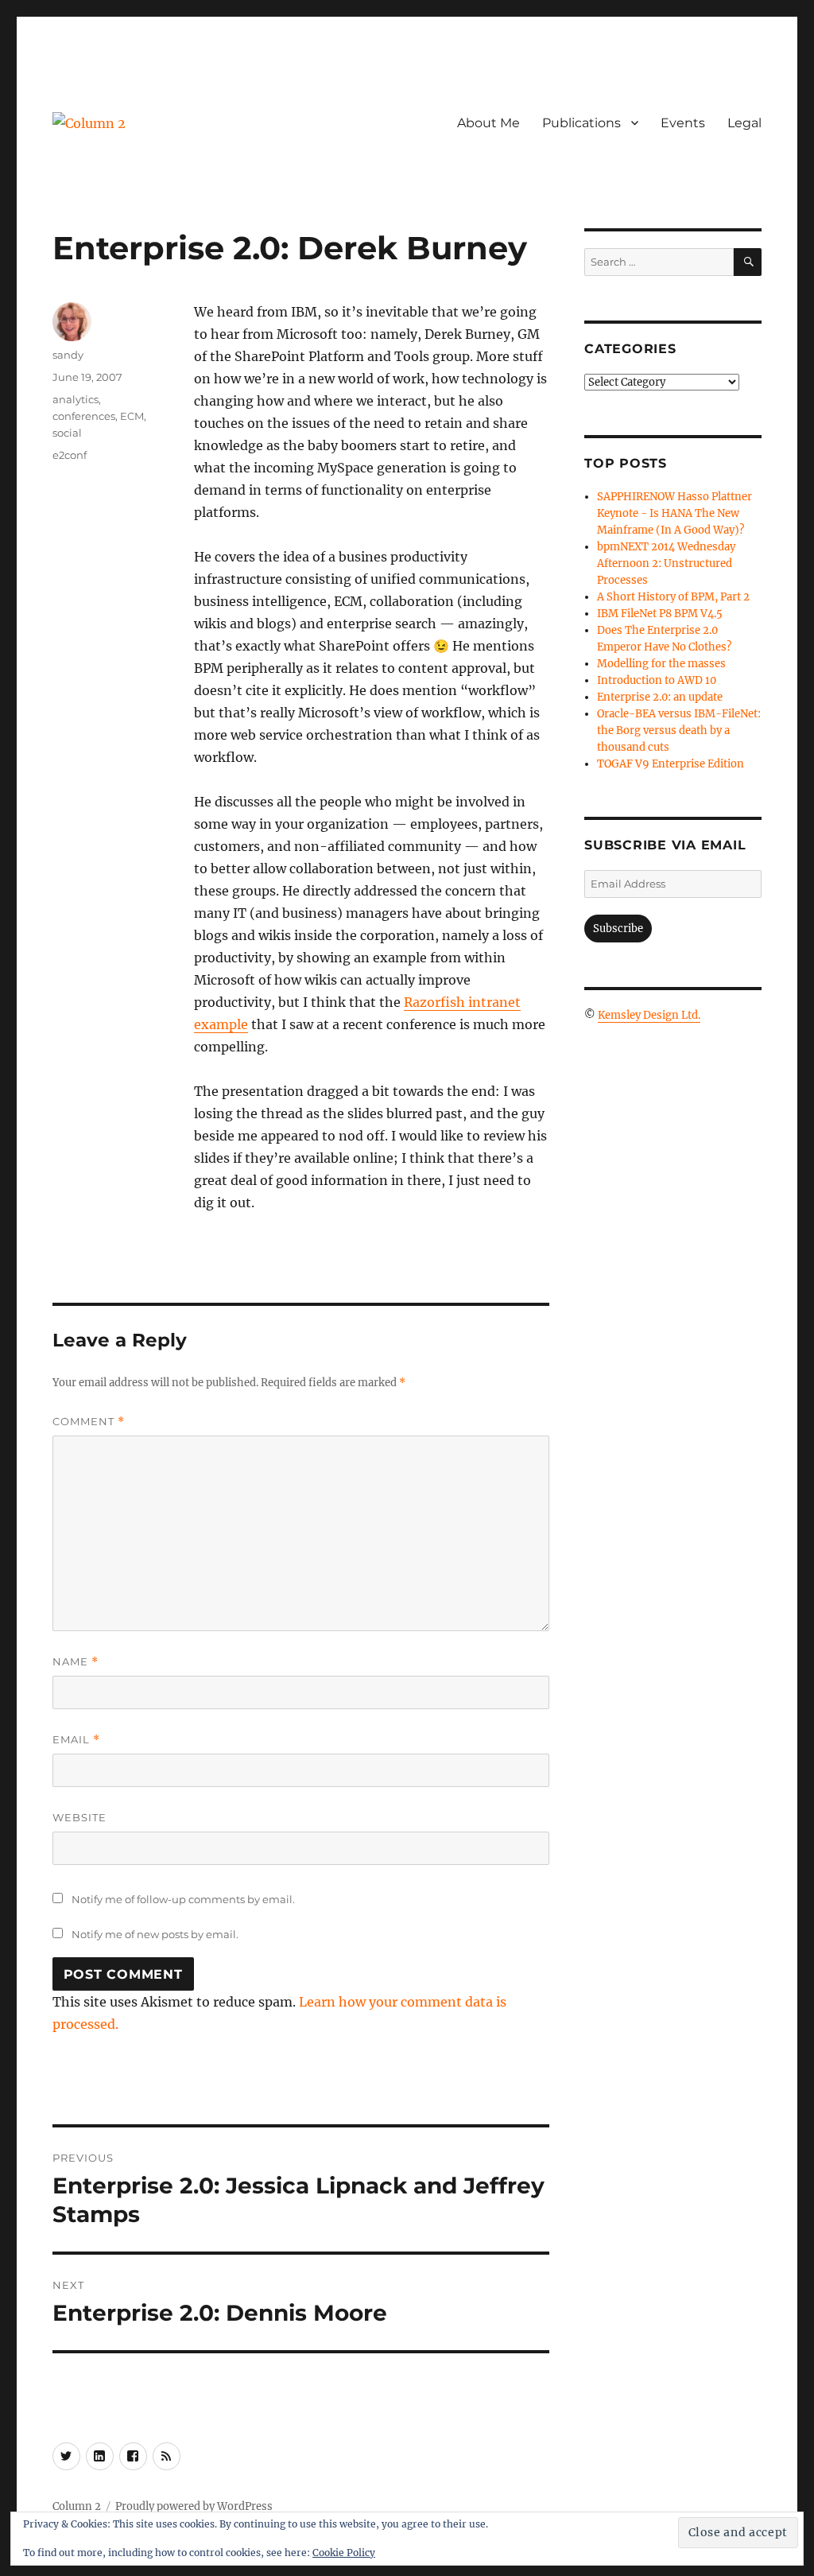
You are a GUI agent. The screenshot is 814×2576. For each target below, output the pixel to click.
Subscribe (618, 929)
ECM (132, 416)
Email (76, 1740)
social (67, 433)
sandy (68, 355)
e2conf (70, 455)
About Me (488, 123)
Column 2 (77, 2506)
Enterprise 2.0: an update (660, 697)
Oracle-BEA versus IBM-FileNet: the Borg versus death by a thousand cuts (679, 730)
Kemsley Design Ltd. (649, 1015)
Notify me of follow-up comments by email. (183, 1899)
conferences (84, 416)
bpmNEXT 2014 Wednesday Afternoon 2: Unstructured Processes (666, 563)
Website (79, 1817)
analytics (76, 399)
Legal (744, 123)
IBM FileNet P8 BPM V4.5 (660, 614)
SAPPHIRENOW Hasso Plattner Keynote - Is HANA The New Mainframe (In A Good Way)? (674, 513)
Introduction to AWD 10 (657, 680)
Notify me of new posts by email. (155, 1934)
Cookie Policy (344, 2553)
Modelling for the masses (661, 664)
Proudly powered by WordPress (194, 2506)
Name (76, 1662)
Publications (581, 123)
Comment (89, 1422)
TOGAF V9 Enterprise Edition (671, 764)
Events (683, 123)
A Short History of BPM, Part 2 (673, 597)
